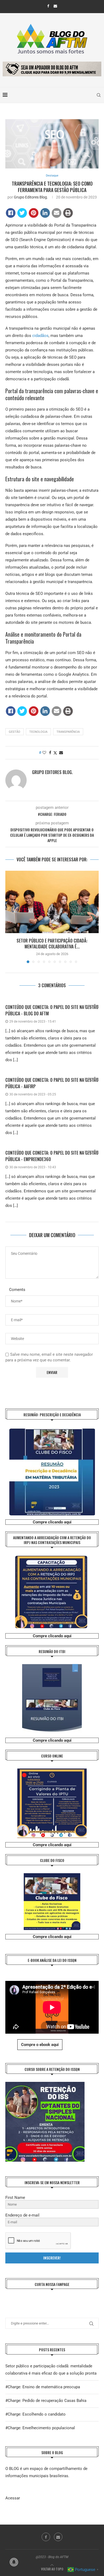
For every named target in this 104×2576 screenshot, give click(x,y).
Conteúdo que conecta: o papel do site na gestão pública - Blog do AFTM (52, 1010)
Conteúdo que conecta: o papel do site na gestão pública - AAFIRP (52, 1083)
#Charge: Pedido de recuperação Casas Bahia (46, 2401)
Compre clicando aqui (52, 1522)
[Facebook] (48, 6)
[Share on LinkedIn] (45, 213)
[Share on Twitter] (22, 213)
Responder (92, 1006)
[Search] (99, 95)
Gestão (15, 732)
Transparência (68, 732)
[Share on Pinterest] (34, 213)
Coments (17, 1290)
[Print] (68, 213)
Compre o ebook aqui (40, 2045)
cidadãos (40, 336)
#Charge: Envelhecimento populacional (40, 2428)
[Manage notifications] (14, 2562)
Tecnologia (38, 732)
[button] (10, 917)
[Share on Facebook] (11, 213)
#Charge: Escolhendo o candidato (35, 2414)
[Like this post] (44, 753)
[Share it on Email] (57, 213)
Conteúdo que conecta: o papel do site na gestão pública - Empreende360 (52, 1156)
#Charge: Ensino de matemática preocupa (43, 2387)
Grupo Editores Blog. (31, 197)
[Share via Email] (61, 753)
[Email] (55, 6)
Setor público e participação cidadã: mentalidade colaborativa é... (52, 944)
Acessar (13, 2498)
